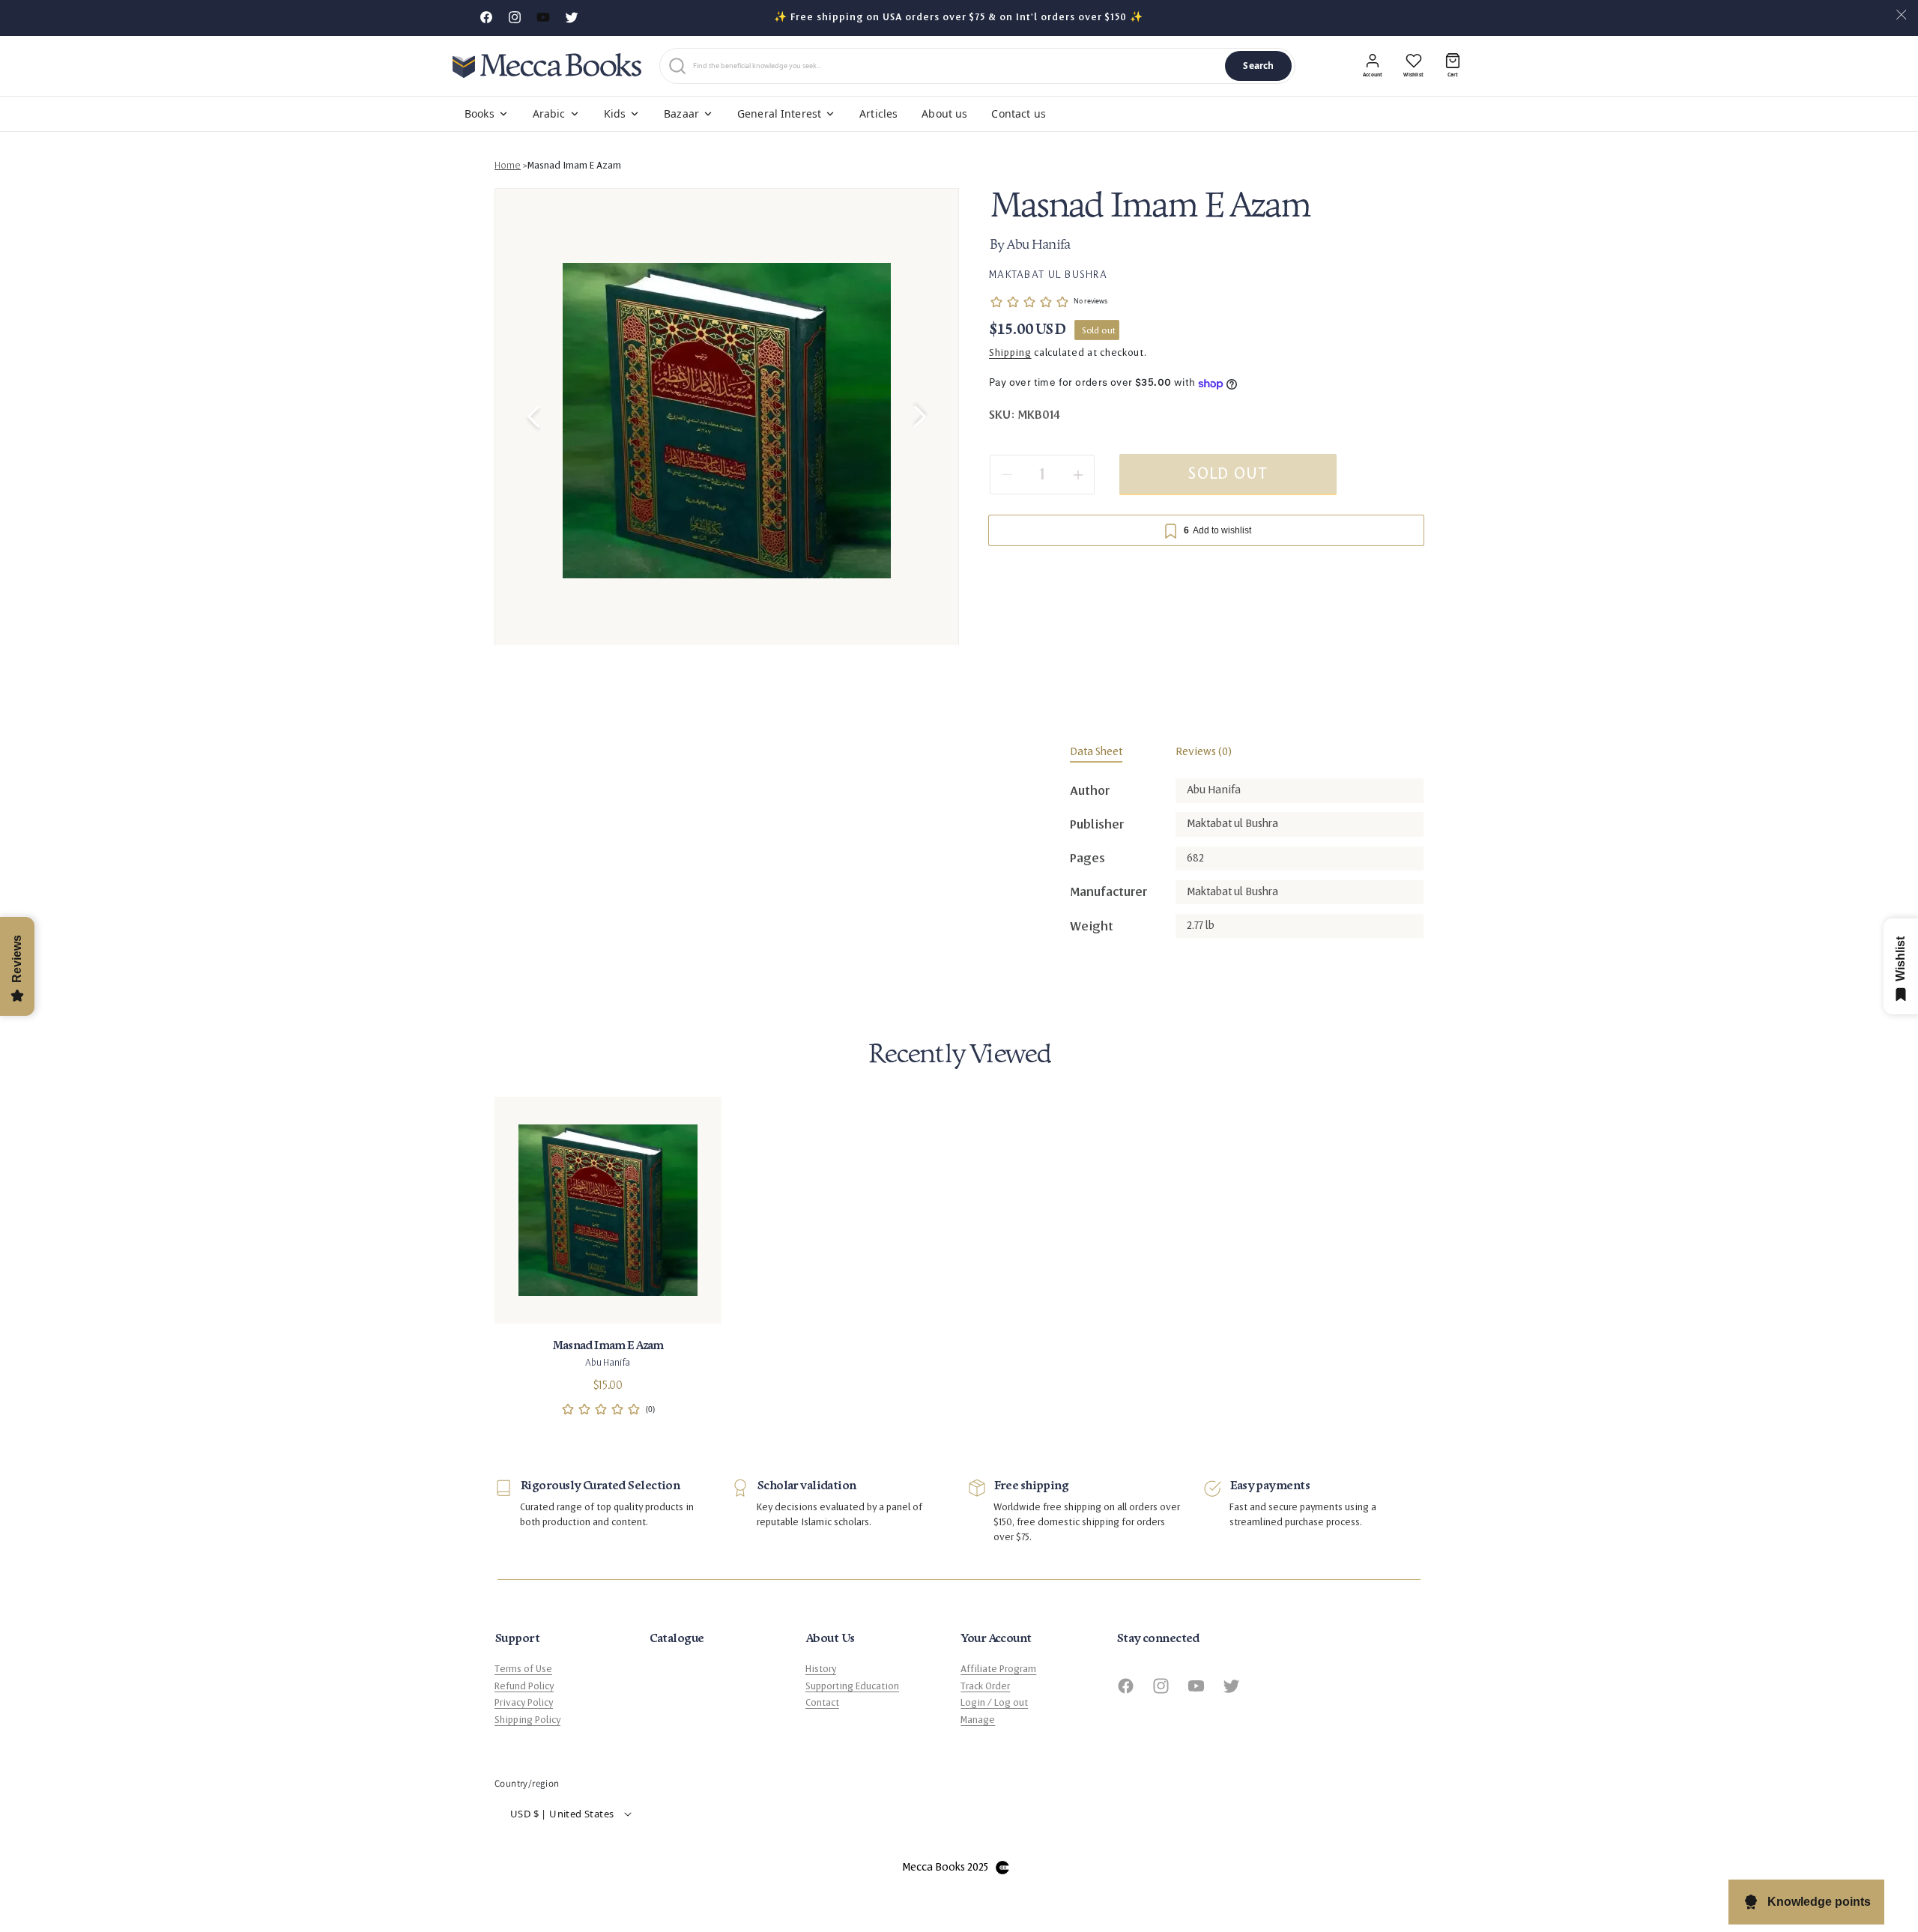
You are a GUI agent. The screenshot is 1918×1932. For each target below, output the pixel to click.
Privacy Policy (524, 1703)
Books (479, 113)
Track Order (985, 1686)
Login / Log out (994, 1703)
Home (508, 166)
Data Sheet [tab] (1096, 752)
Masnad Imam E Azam (574, 166)
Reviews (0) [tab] (1204, 752)
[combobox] (956, 66)
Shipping (1010, 354)
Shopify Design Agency (1002, 1867)
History (821, 1669)
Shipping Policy (527, 1719)
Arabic (549, 113)
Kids (615, 113)
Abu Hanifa (1038, 246)
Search (1258, 66)
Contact (822, 1703)
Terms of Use (523, 1669)
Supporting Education (852, 1686)
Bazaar (681, 113)
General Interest (779, 113)
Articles (878, 113)
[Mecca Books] (547, 66)
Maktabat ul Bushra (1048, 274)
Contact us (1018, 113)
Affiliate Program (998, 1669)
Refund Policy (524, 1686)
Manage (978, 1719)
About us (944, 113)
